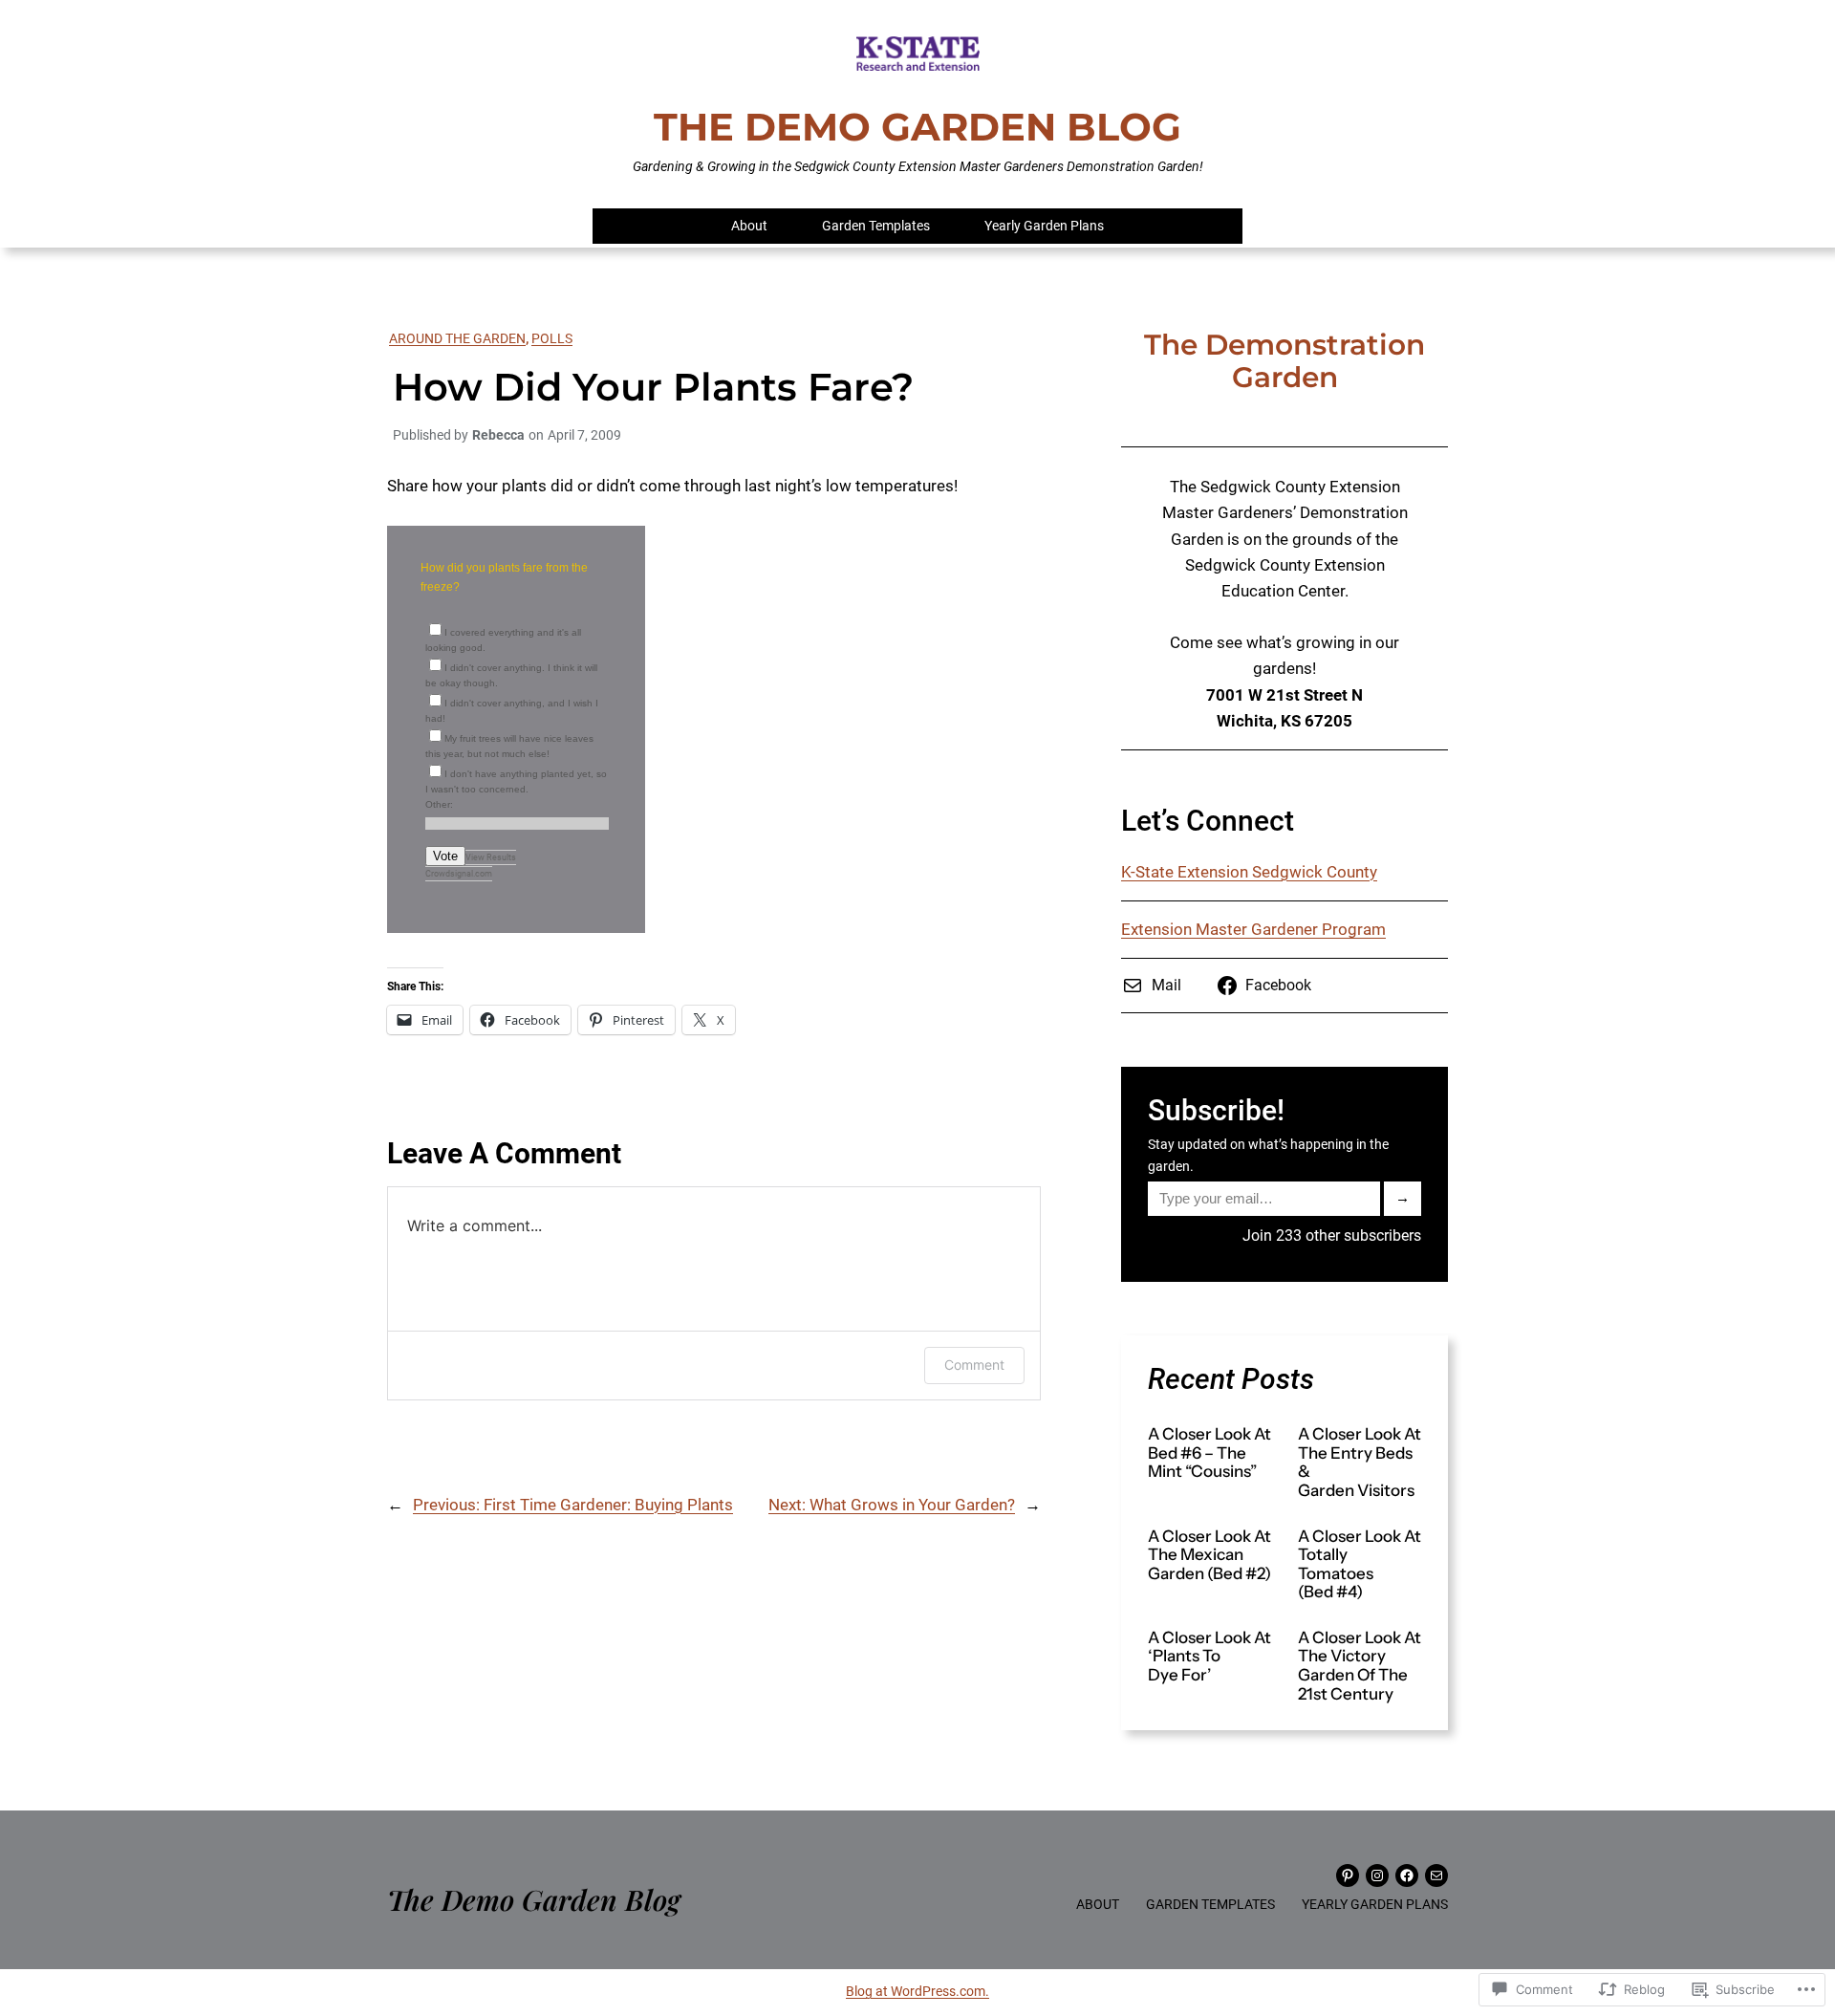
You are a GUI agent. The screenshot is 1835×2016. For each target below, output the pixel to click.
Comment (974, 1365)
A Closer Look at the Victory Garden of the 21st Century (1360, 1666)
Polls (552, 339)
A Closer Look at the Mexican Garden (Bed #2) (1209, 1555)
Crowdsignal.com (459, 874)
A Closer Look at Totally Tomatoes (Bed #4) (1360, 1565)
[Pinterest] (1348, 1875)
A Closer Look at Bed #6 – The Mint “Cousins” (1209, 1453)
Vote (445, 856)
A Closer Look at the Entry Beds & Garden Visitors (1360, 1463)
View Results (491, 857)
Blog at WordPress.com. (917, 1991)
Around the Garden (457, 339)
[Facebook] (1407, 1875)
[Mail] (1436, 1875)
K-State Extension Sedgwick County (1249, 872)
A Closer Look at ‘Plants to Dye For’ (1209, 1657)
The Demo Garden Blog (917, 127)
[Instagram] (1377, 1875)
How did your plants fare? (653, 387)
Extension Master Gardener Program (1253, 929)
